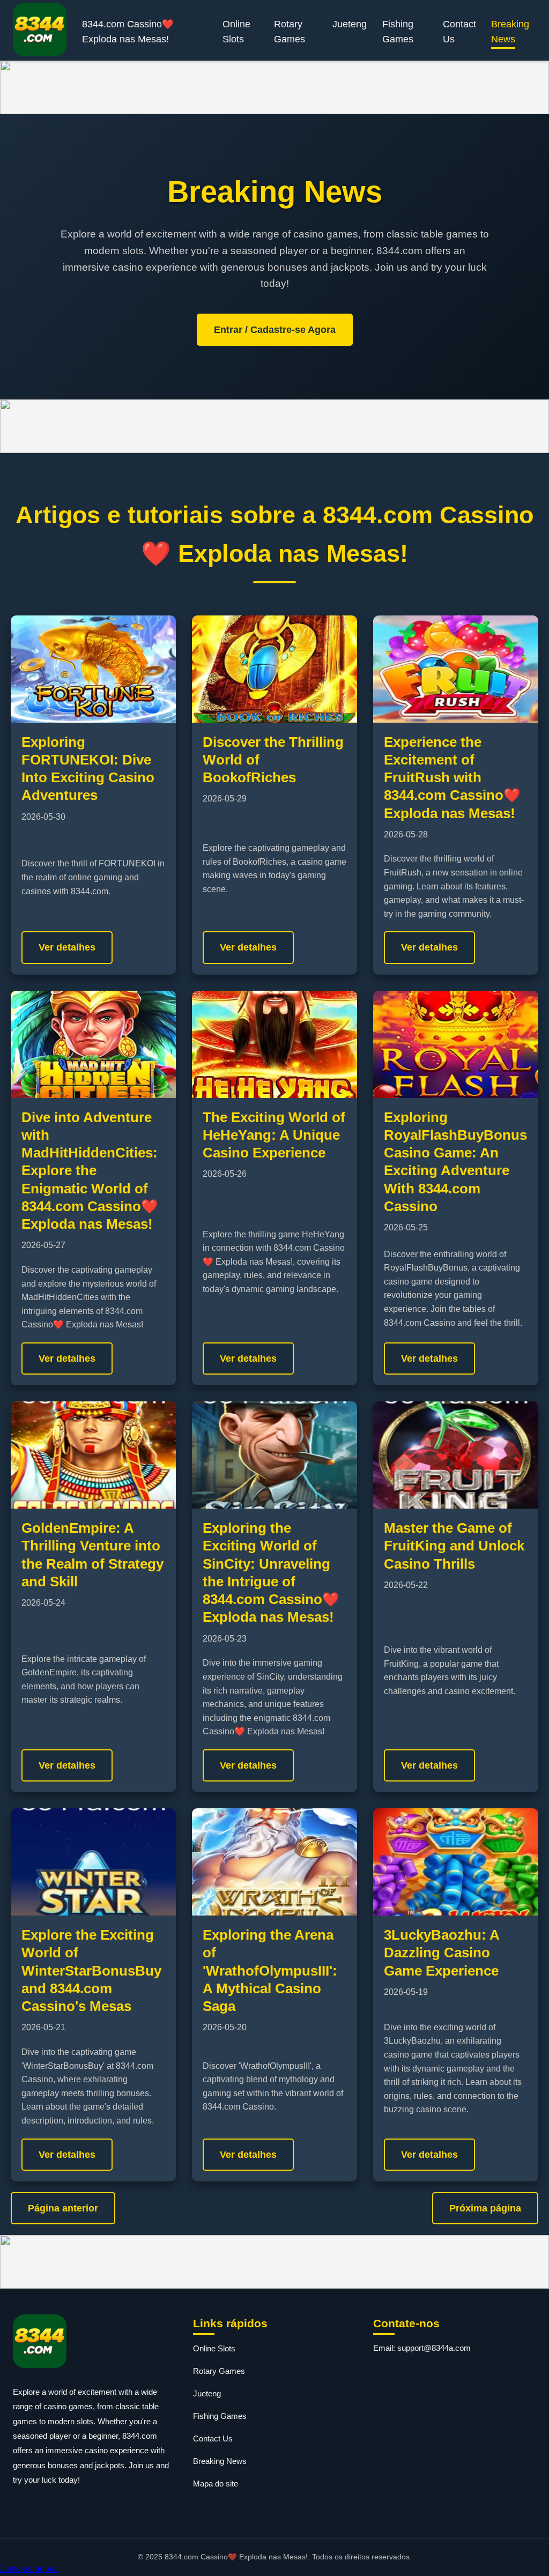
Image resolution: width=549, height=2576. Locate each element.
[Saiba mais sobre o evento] (274, 87)
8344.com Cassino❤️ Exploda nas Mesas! (128, 32)
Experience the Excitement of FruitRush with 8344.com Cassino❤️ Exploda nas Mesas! (452, 778)
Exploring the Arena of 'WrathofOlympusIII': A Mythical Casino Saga (270, 1970)
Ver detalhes (67, 947)
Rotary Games (290, 32)
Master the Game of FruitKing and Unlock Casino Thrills (454, 1546)
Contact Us (459, 32)
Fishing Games (398, 32)
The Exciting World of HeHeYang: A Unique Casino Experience (274, 1135)
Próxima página (485, 2208)
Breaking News (510, 32)
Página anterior (63, 2208)
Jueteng (350, 24)
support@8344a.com (434, 2348)
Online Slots (236, 32)
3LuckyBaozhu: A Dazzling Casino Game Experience (442, 1953)
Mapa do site (216, 2484)
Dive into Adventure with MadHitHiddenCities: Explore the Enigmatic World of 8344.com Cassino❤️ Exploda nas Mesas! (90, 1171)
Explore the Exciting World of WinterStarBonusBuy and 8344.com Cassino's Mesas (91, 1970)
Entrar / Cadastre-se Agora (275, 330)
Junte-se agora (28, 2569)
